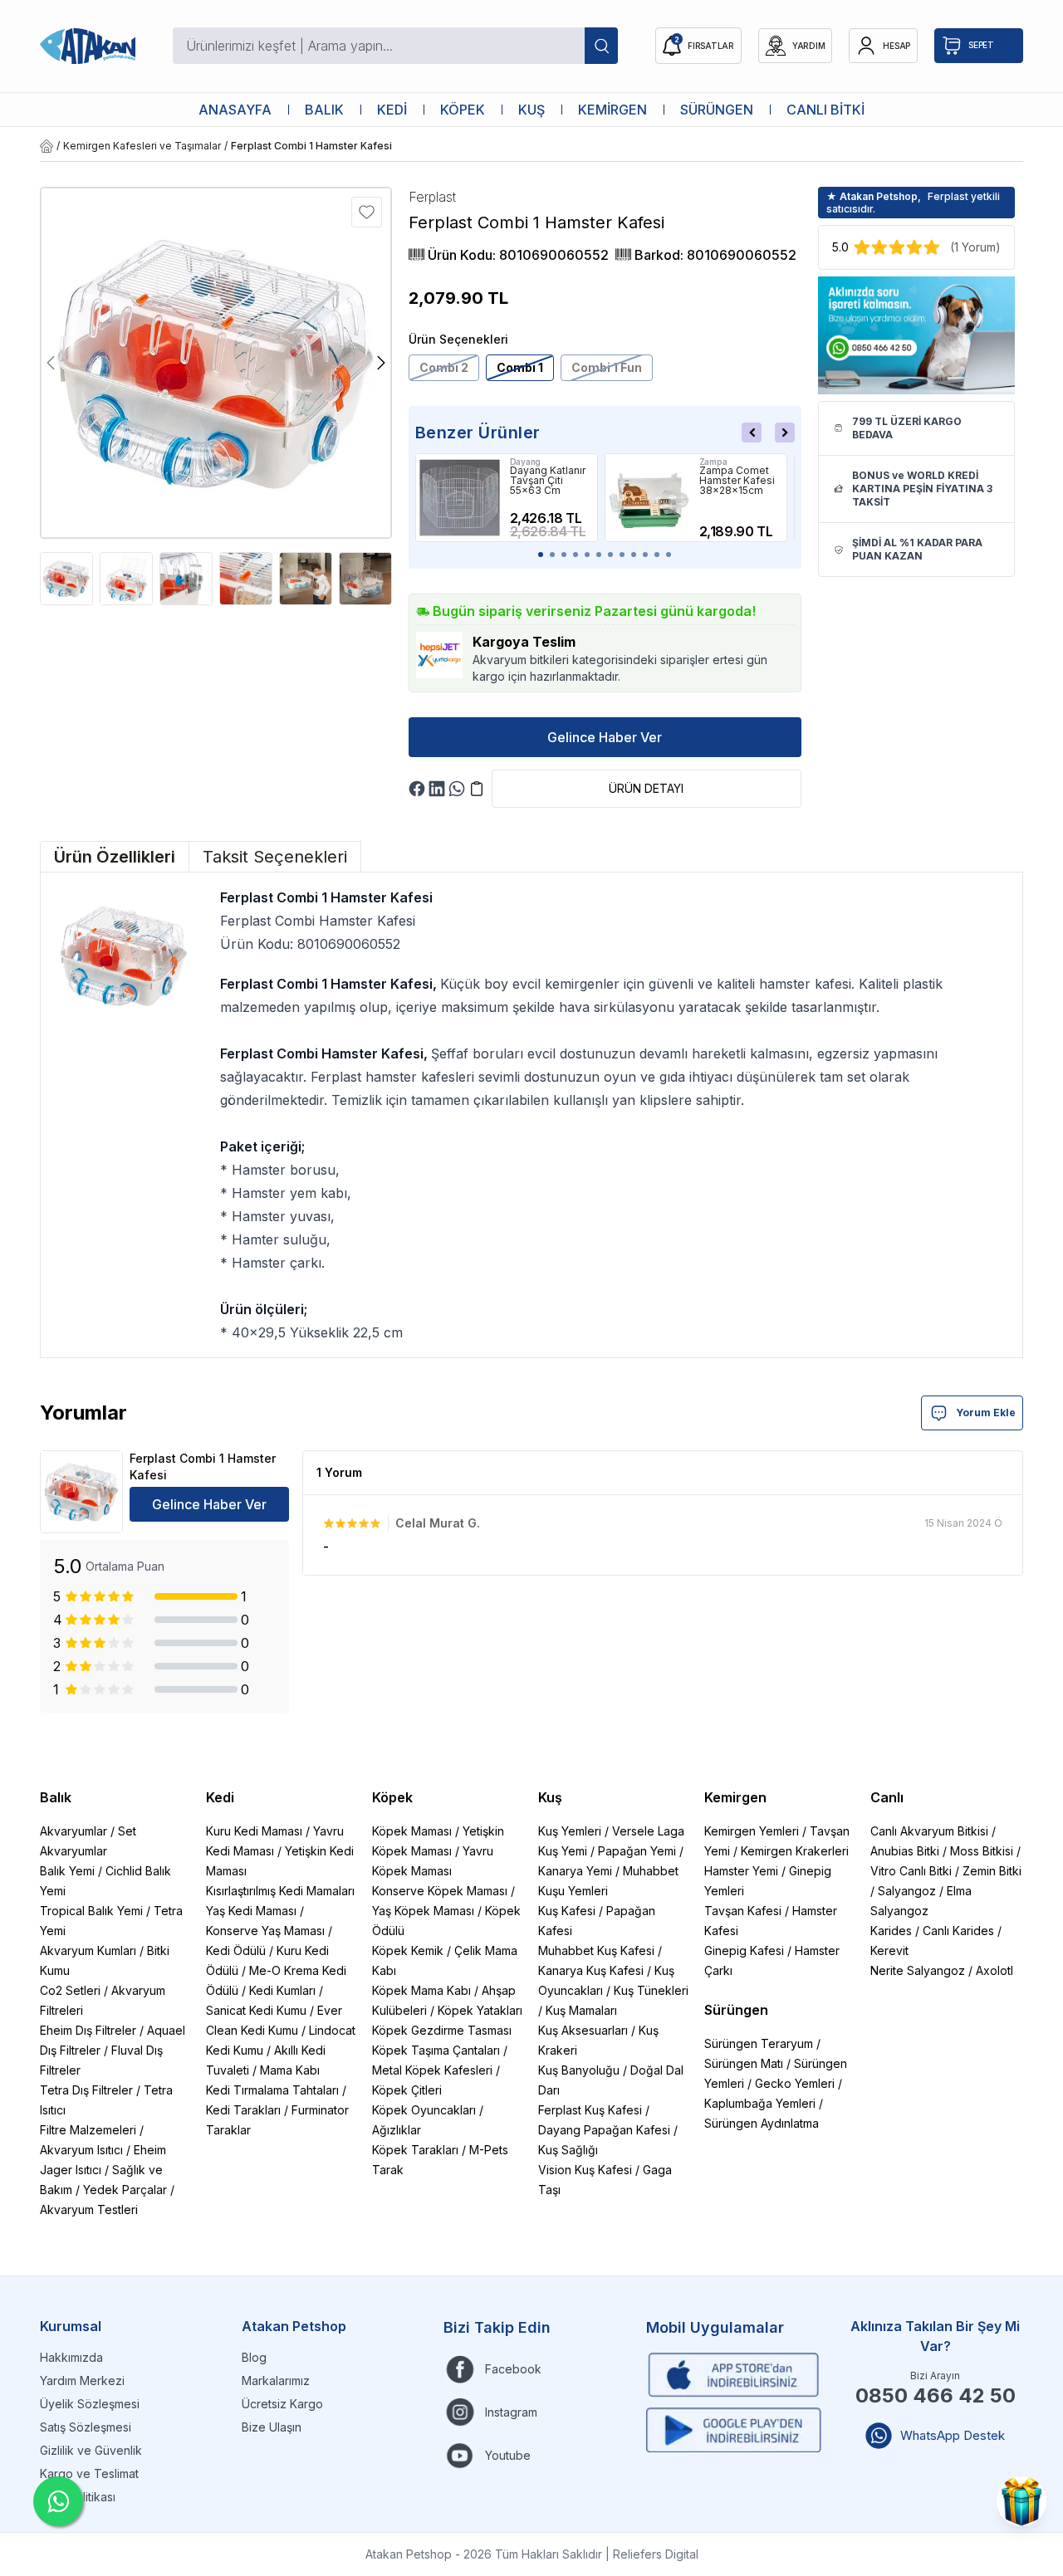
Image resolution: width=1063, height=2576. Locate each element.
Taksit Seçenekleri (275, 857)
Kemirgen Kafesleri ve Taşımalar (142, 146)
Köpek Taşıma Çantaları (436, 2050)
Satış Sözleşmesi (86, 2427)
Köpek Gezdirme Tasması (442, 2030)
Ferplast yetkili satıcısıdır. (913, 203)
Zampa (713, 462)
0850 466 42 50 (936, 2395)
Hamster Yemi (741, 1871)
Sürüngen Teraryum (759, 2043)
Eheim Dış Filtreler (88, 2030)
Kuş (550, 1797)
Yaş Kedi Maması (251, 1911)
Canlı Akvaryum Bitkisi (929, 1831)
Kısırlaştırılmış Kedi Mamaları (280, 1891)
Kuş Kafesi (567, 1911)
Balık (56, 1797)
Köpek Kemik (408, 1950)
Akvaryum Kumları (88, 1950)
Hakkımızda (71, 2357)
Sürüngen (736, 2010)
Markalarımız (276, 2380)
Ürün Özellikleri (115, 857)
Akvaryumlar (73, 1831)
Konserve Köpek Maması (440, 1891)
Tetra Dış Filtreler (86, 2090)
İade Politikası (78, 2497)
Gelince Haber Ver (605, 737)
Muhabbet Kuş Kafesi (596, 1950)
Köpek (392, 1797)
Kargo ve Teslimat (89, 2473)
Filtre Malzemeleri (88, 2130)
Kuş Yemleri (570, 1831)
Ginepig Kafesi (744, 1950)
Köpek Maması (412, 1831)
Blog (254, 2357)
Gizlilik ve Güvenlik (91, 2450)
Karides (891, 1931)
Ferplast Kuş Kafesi (590, 2110)
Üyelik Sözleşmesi (90, 2404)
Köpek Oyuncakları (424, 2110)
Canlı (887, 1797)
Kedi (220, 1797)
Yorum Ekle (986, 1413)
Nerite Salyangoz (918, 1970)
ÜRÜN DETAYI (646, 788)
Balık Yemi (67, 1871)
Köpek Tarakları (415, 2150)
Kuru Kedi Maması (254, 1831)
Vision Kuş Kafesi (585, 2170)
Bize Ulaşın (272, 2427)
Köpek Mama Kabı (421, 1990)
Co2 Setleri (70, 1990)
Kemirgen (735, 1797)
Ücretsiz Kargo (282, 2404)
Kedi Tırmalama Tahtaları (272, 2090)
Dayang (526, 462)
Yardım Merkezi (82, 2380)
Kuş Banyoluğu (579, 2070)
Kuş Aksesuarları (583, 2030)
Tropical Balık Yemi (91, 1911)
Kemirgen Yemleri (752, 1831)
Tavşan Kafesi (743, 1911)
